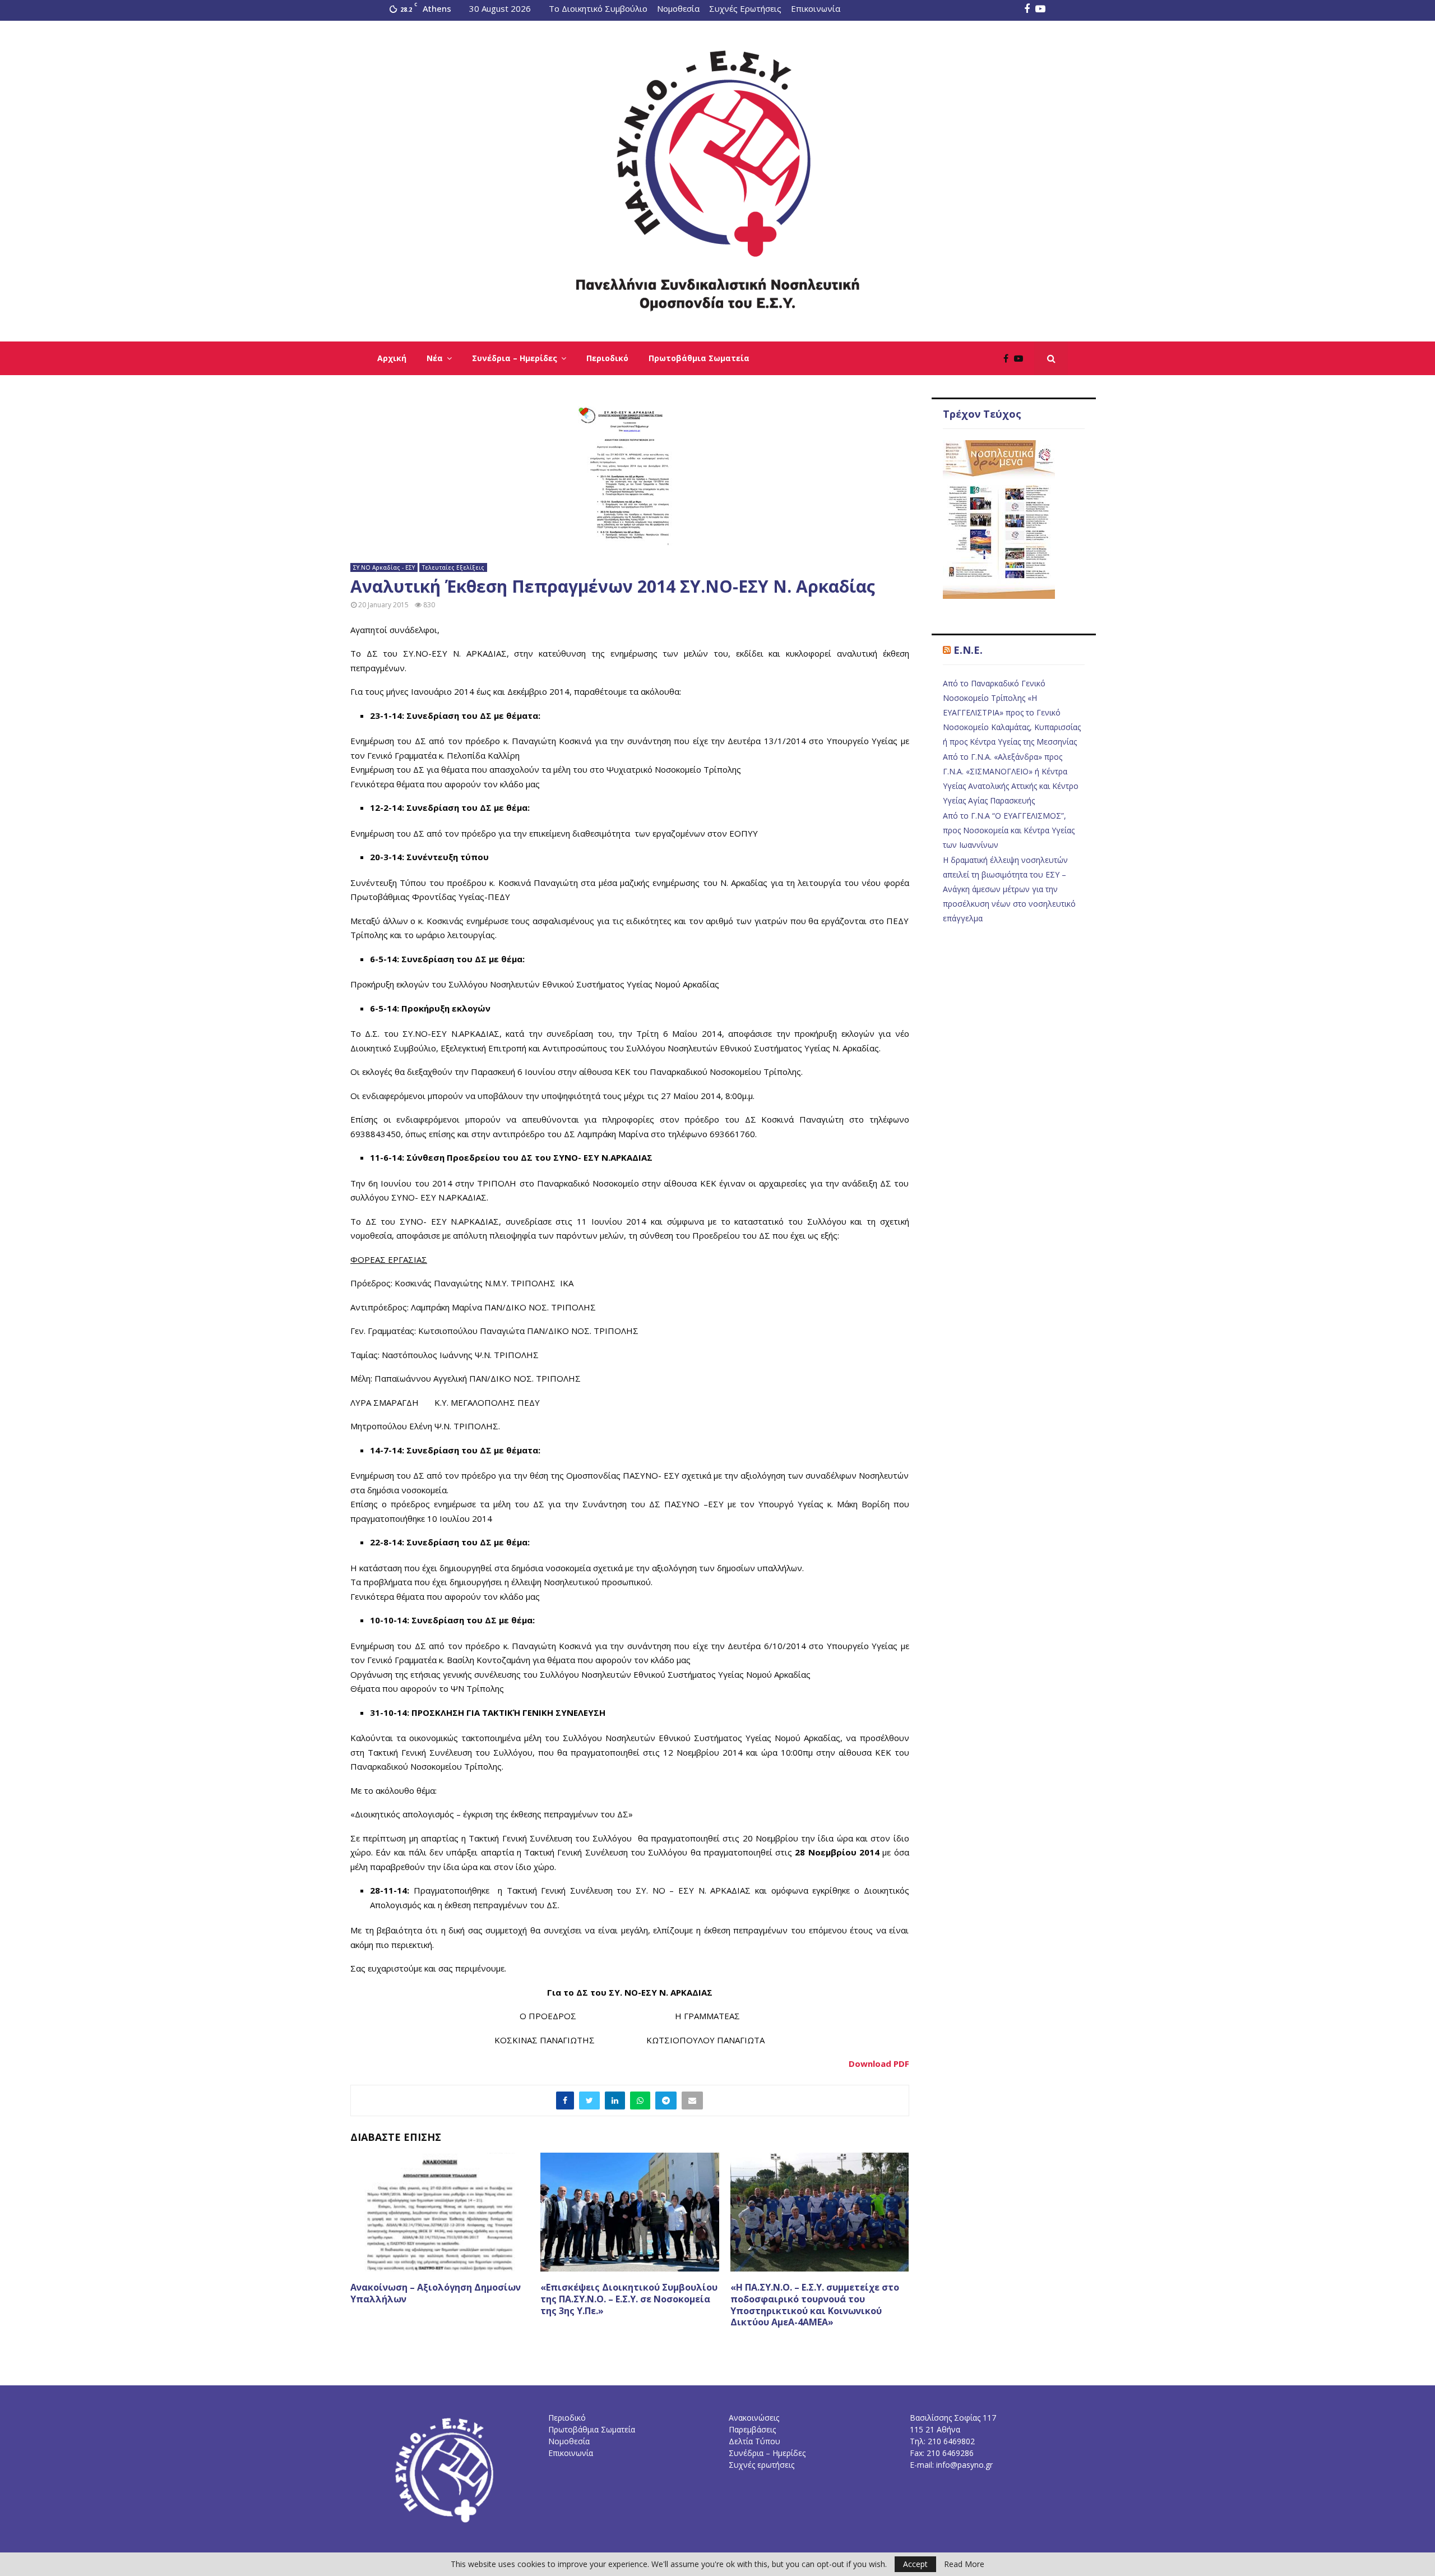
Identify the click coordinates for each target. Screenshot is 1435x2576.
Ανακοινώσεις (754, 2418)
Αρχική (392, 358)
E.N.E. (968, 650)
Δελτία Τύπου (754, 2441)
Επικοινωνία (816, 8)
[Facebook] (1009, 358)
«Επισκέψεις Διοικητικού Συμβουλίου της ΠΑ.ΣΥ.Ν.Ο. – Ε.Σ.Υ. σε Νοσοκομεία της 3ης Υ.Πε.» (629, 2299)
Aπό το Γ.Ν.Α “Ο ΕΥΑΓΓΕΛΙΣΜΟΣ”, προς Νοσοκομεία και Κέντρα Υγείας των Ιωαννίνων (1009, 830)
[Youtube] (1021, 358)
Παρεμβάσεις (752, 2429)
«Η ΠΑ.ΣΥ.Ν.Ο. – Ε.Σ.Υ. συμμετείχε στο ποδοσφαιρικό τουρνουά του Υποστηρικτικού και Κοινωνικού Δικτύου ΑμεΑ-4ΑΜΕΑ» (815, 2305)
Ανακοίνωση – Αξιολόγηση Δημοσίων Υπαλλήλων (436, 2293)
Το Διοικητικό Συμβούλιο (598, 8)
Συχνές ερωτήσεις (762, 2465)
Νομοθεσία (678, 8)
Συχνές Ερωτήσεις (745, 8)
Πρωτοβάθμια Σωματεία (699, 358)
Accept (915, 2564)
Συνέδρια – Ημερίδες (515, 358)
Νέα (435, 358)
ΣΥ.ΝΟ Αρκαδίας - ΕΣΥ (384, 567)
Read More (964, 2564)
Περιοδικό (607, 358)
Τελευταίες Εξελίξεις (453, 567)
